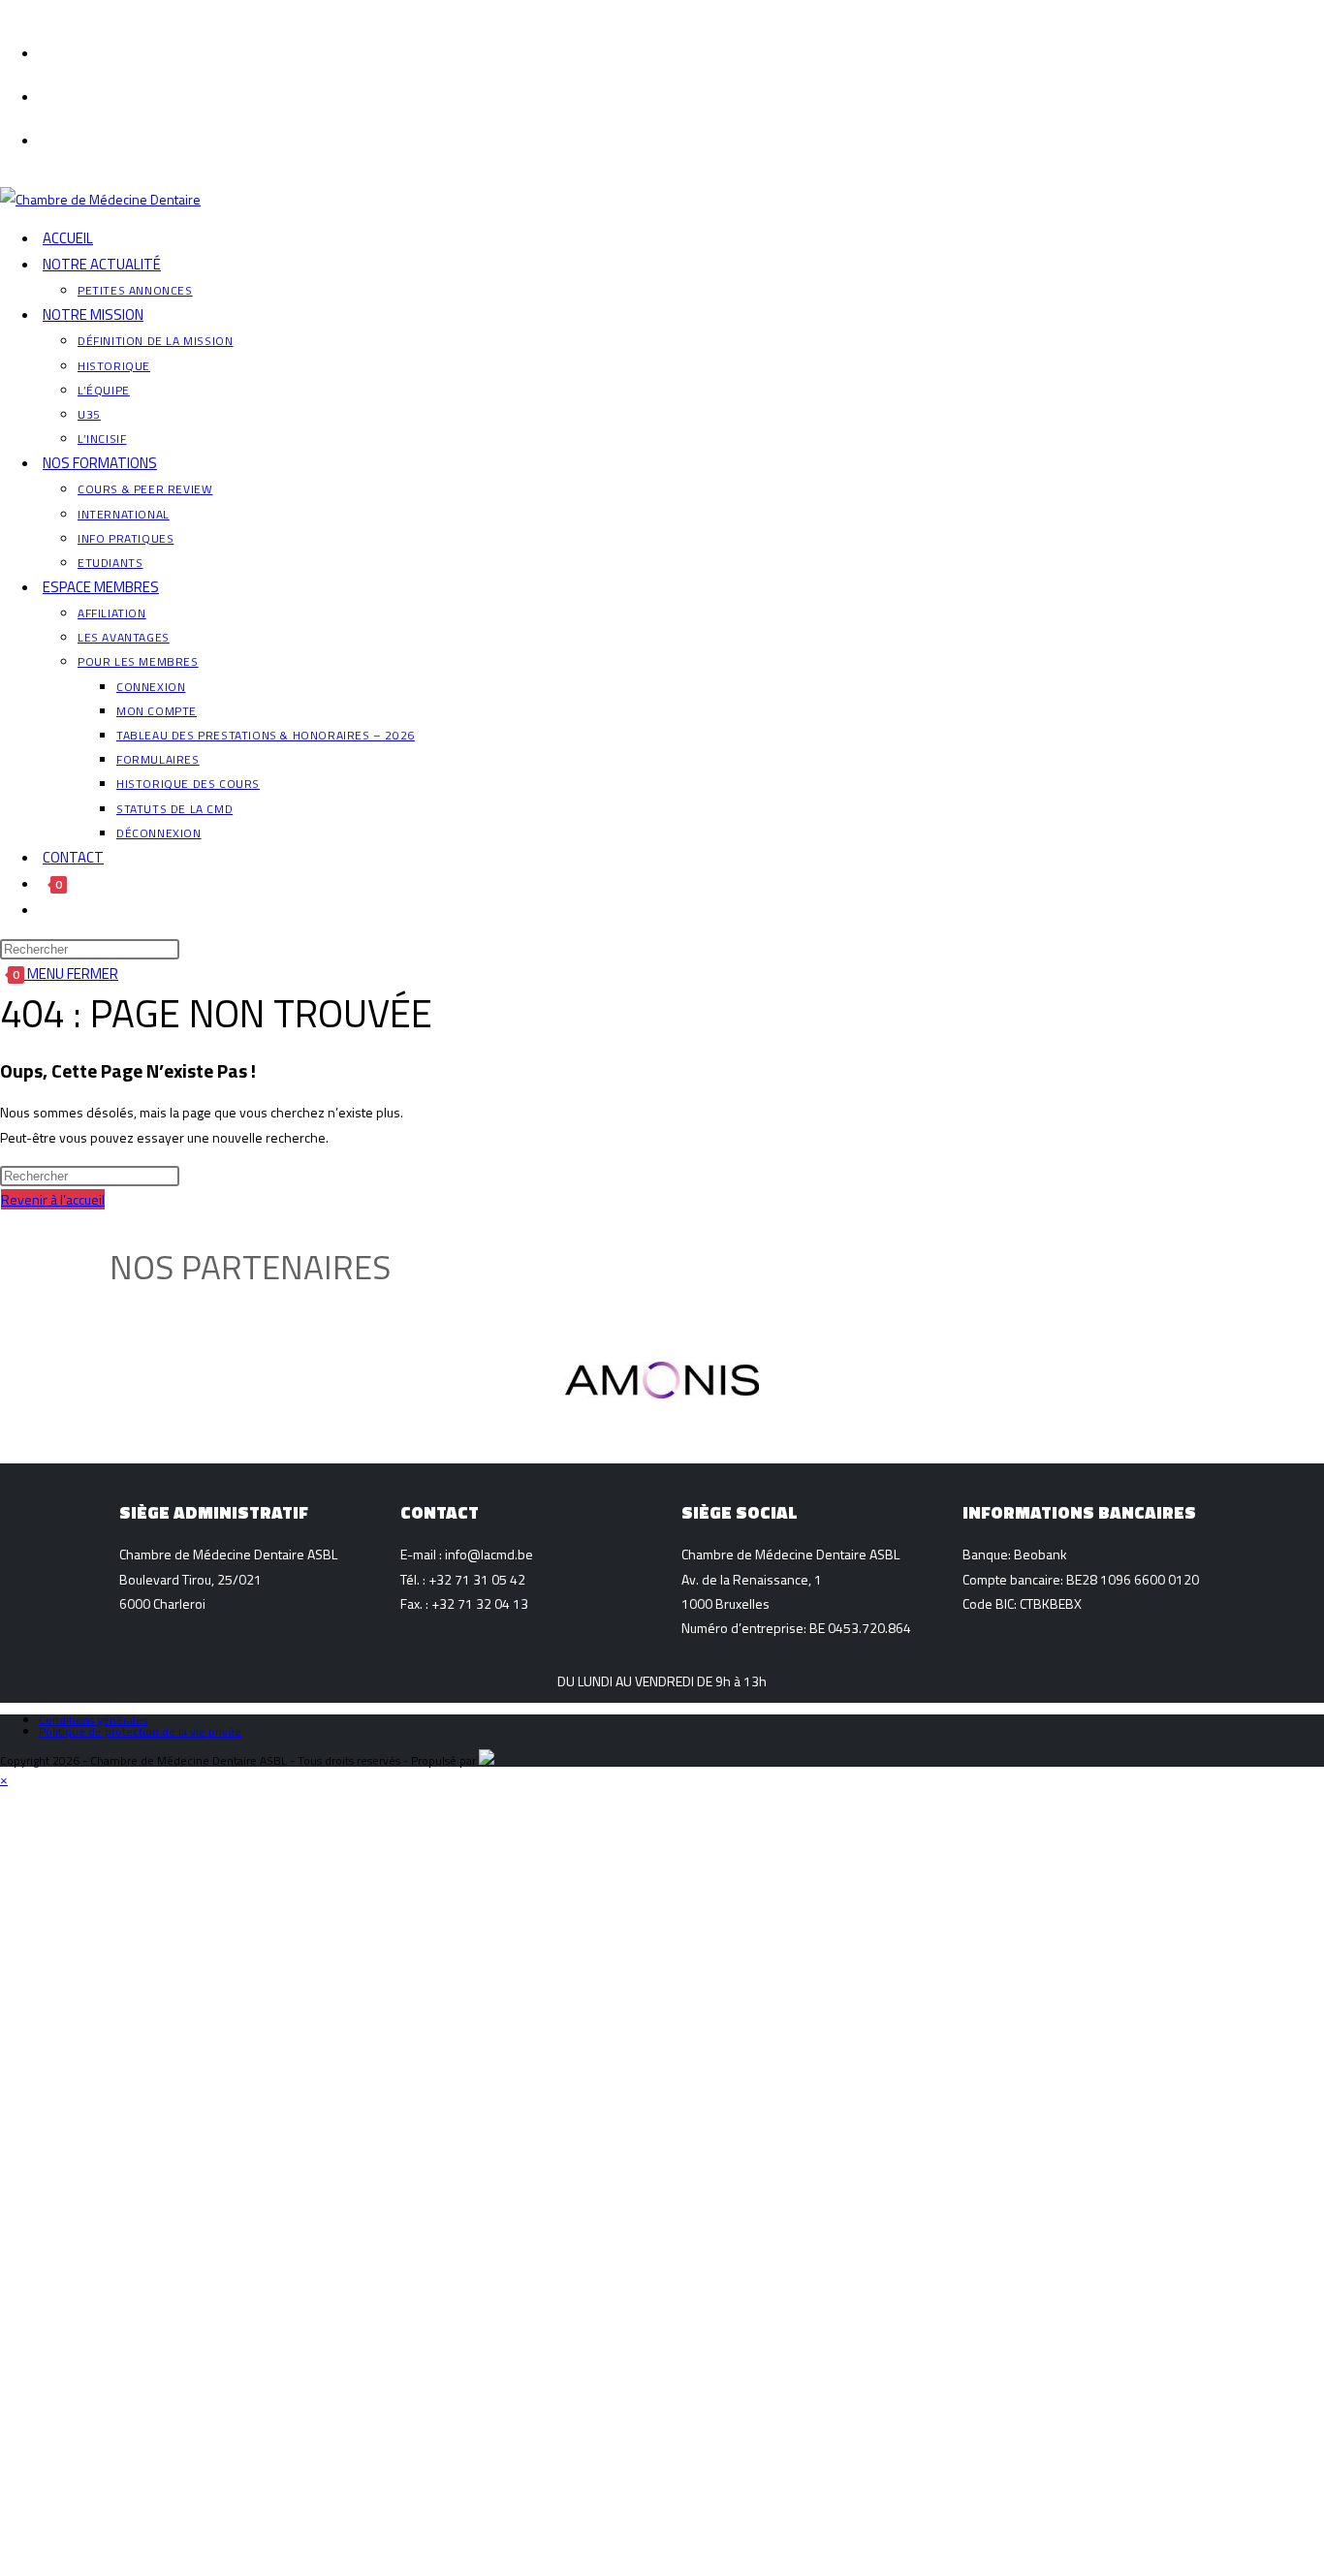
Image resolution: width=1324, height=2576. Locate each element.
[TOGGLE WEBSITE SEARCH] (43, 910)
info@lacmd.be (489, 1554)
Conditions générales (93, 1720)
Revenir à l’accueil (53, 1199)
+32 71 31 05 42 (477, 1579)
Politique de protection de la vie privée (140, 1731)
